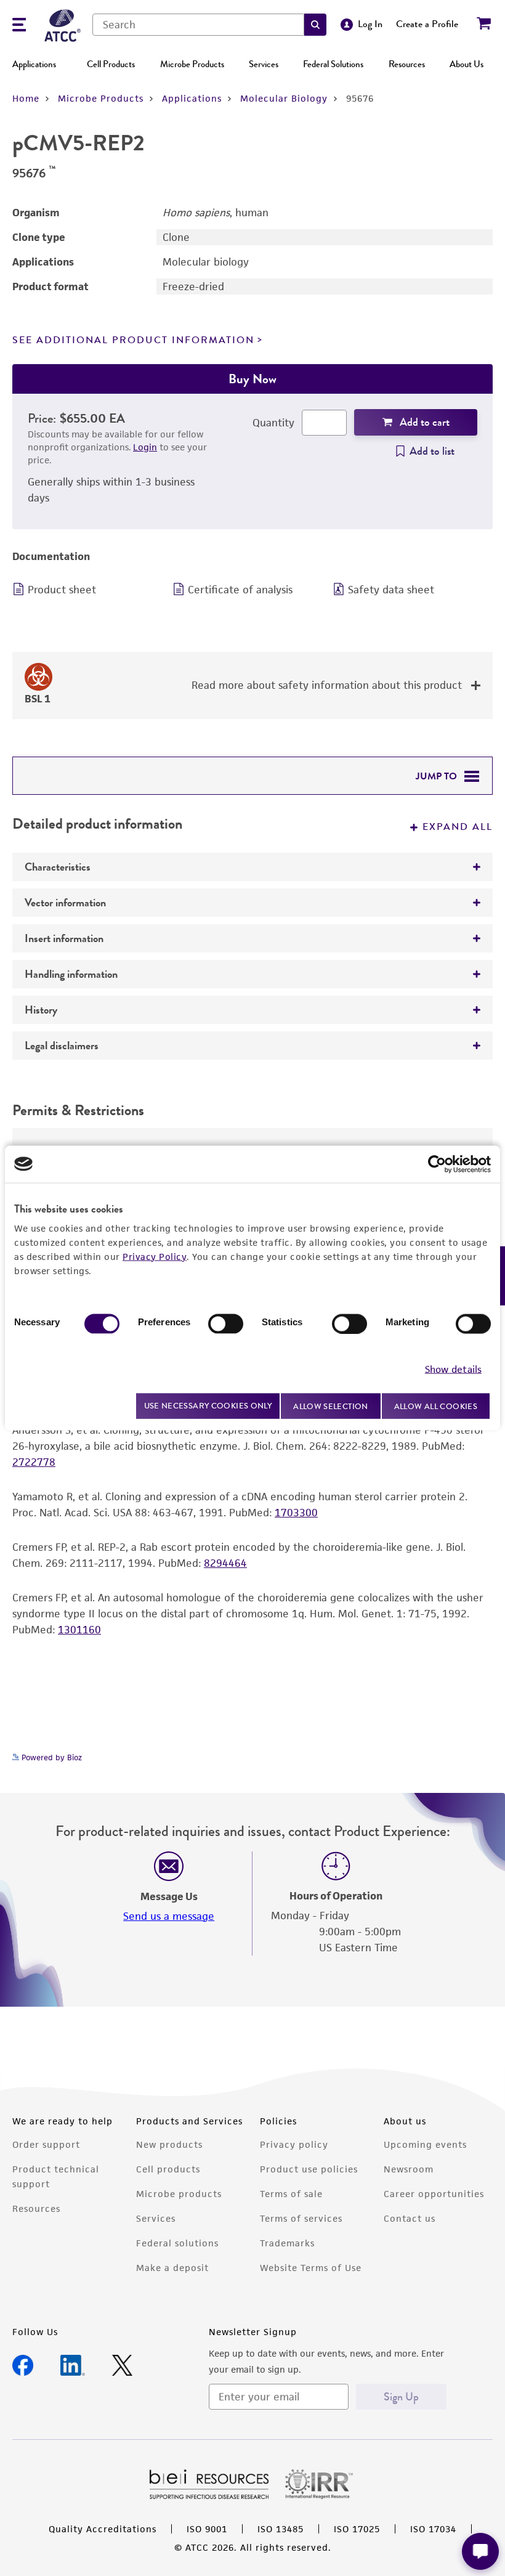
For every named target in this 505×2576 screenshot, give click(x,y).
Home (26, 98)
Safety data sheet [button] (391, 590)
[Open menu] (19, 26)
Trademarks (287, 2243)
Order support (46, 2144)
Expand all (458, 827)
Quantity (273, 423)
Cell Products (111, 64)
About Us (467, 64)
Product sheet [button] (62, 590)
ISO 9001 (207, 2529)
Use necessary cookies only (208, 1406)
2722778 (34, 1462)
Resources (407, 64)
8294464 (225, 1563)
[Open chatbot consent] (480, 2551)
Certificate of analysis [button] (240, 590)
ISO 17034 (433, 2529)
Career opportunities (434, 2194)
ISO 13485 (281, 2529)
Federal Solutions (333, 64)
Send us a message (169, 1916)
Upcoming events (425, 2144)
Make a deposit (172, 2268)
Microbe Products (192, 64)
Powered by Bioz (50, 1757)
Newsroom (409, 2169)
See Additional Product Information (133, 340)
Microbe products (179, 2194)
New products (169, 2144)
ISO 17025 (357, 2529)
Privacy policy (294, 2144)
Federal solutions (177, 2243)
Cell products (168, 2169)
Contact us (410, 2218)
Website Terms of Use (311, 2268)
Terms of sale (291, 2194)
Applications (34, 64)
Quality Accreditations (103, 2529)
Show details (453, 1369)
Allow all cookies (436, 1406)
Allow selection (331, 1406)
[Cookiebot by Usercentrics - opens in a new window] (437, 1164)
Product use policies (309, 2169)
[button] (315, 25)
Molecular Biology (284, 98)
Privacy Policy (155, 1256)
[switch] (226, 1323)
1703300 (296, 1513)
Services (264, 64)
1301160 (79, 1630)
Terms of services (301, 2218)
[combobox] (198, 25)
